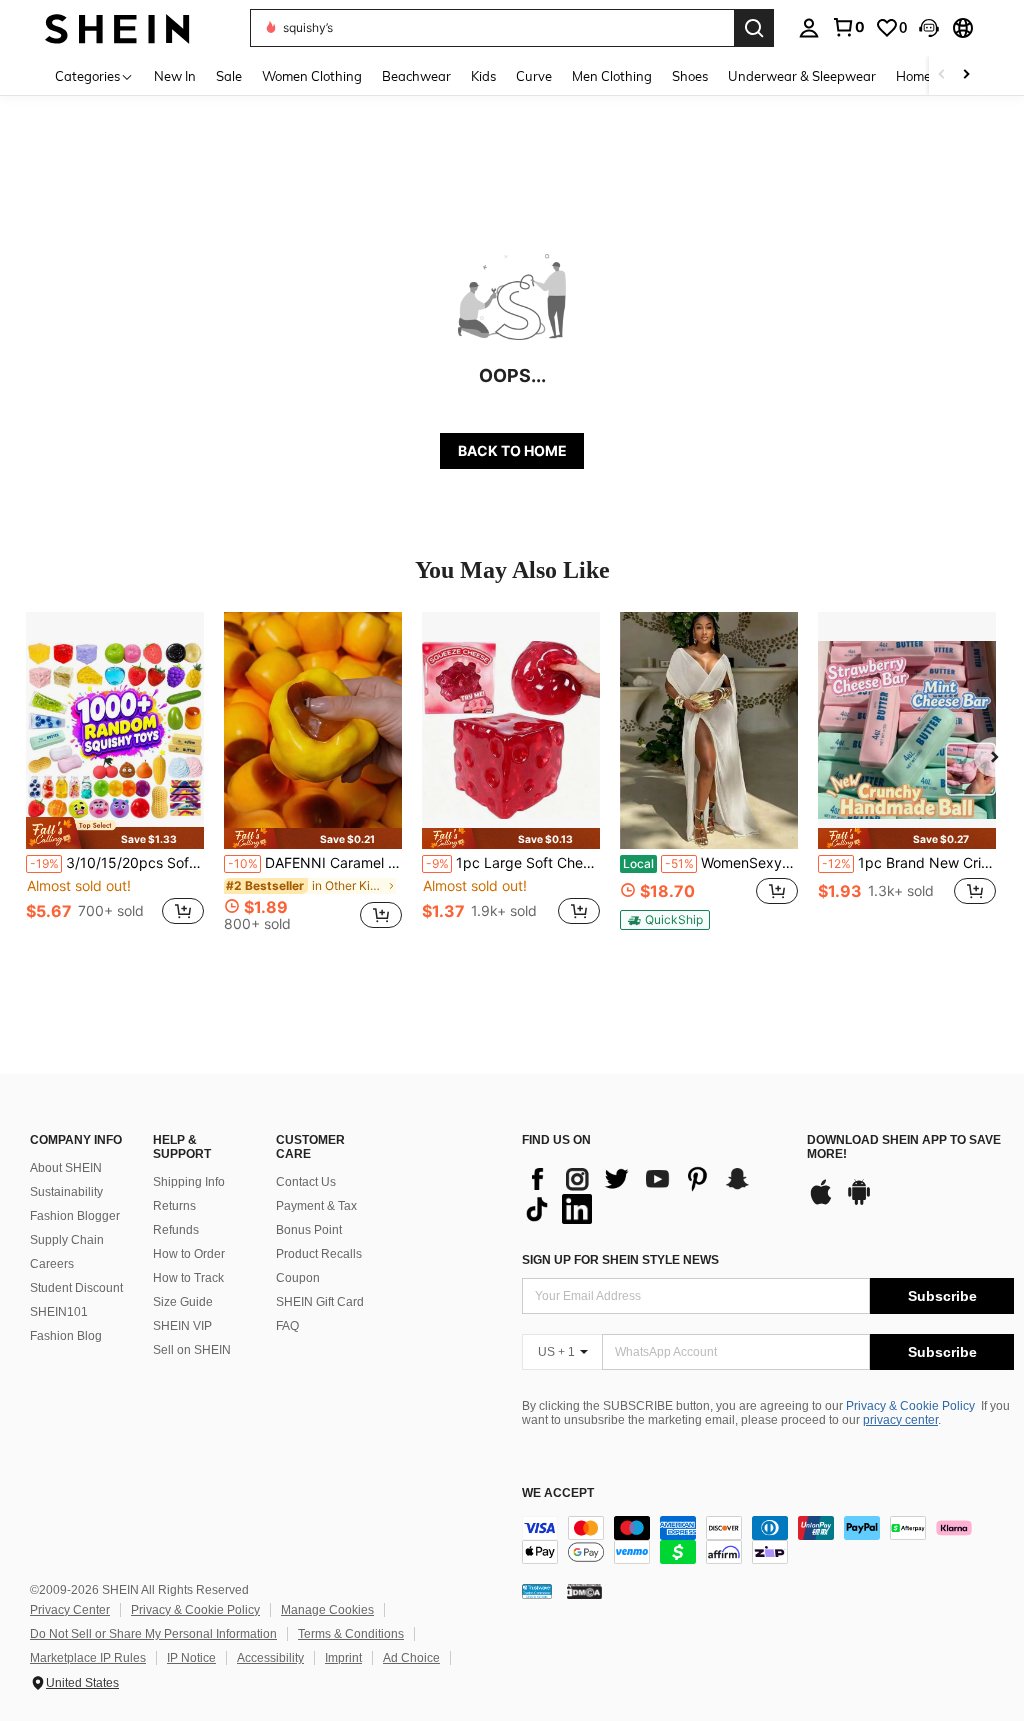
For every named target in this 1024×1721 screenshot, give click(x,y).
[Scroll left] (942, 75)
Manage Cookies (327, 1610)
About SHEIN (66, 1168)
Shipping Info (189, 1182)
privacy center (900, 1420)
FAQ (287, 1326)
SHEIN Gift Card (320, 1302)
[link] (848, 27)
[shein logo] (117, 27)
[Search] (754, 28)
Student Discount (76, 1288)
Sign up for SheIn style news (620, 1260)
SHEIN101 (59, 1312)
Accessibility (270, 1658)
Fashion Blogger (75, 1216)
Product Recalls (319, 1254)
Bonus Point (309, 1230)
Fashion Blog (66, 1336)
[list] (654, 1194)
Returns (174, 1206)
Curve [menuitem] (534, 76)
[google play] (859, 1202)
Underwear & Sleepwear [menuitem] (802, 76)
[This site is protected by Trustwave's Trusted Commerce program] (537, 1591)
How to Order (189, 1254)
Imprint (343, 1658)
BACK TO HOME (512, 450)
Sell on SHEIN (192, 1350)
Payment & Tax (316, 1206)
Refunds (176, 1230)
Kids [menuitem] (483, 76)
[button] (929, 28)
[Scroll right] (966, 75)
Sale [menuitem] (229, 76)
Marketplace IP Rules (88, 1658)
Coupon (298, 1278)
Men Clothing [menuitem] (612, 76)
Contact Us (306, 1182)
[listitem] (115, 779)
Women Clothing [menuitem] (312, 76)
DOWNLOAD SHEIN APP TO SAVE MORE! (904, 1147)
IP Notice (191, 1658)
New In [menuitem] (175, 76)
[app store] (821, 1202)
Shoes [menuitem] (690, 76)
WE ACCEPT (558, 1493)
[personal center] (809, 28)
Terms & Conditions (351, 1634)
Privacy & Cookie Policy (910, 1406)
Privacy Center (70, 1610)
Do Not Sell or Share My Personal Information (153, 1634)
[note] (115, 832)
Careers (52, 1264)
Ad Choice (411, 1658)
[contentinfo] (768, 1540)
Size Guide (183, 1302)
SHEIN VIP (182, 1326)
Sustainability (66, 1192)
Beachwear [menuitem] (416, 76)
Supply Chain (67, 1240)
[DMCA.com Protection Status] (584, 1591)
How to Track (188, 1278)
